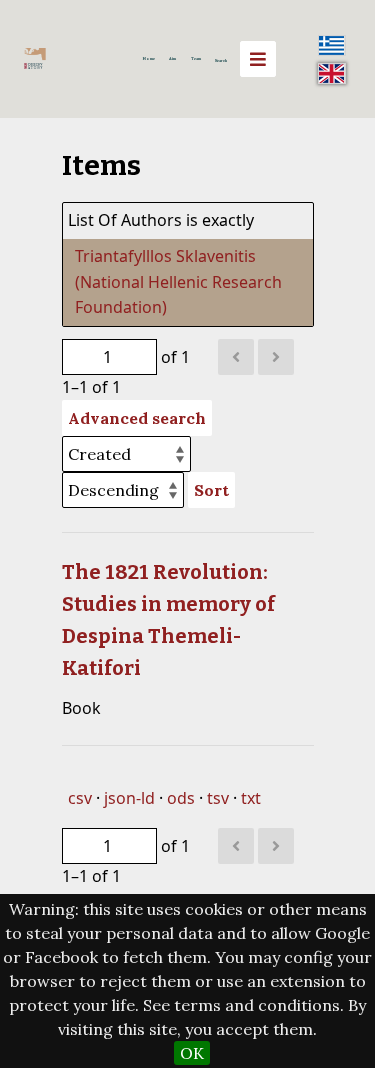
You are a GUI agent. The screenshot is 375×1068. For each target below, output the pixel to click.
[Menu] (258, 59)
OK (192, 1053)
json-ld (129, 798)
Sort (211, 490)
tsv (218, 798)
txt (251, 798)
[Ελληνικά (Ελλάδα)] (332, 45)
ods (181, 798)
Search (221, 60)
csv (80, 798)
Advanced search (137, 418)
